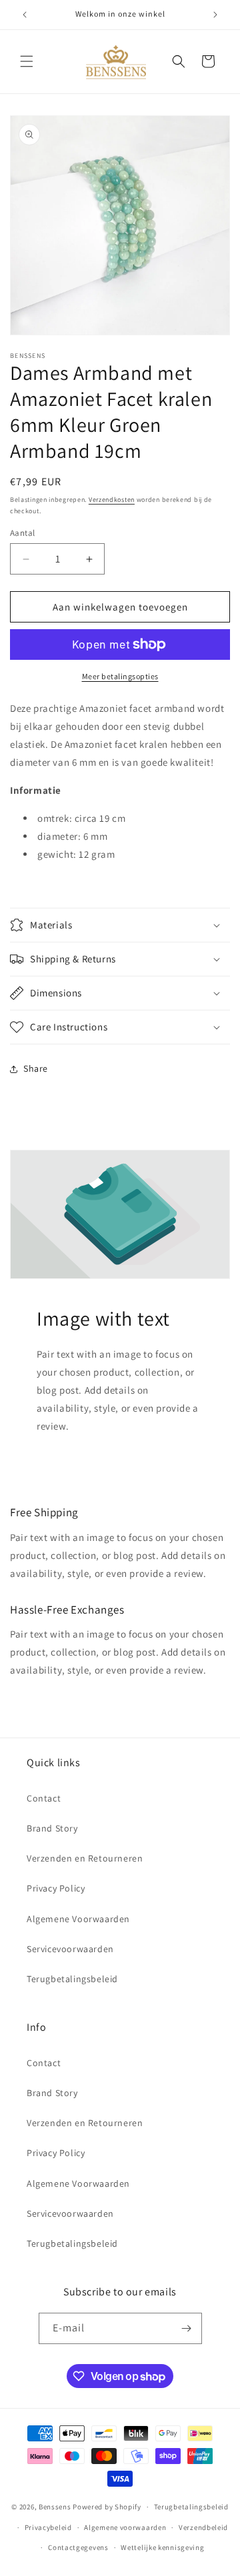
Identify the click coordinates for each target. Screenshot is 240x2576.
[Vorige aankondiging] (25, 15)
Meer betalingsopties (120, 676)
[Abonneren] (187, 2328)
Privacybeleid (48, 2527)
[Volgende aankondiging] (215, 15)
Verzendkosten (112, 500)
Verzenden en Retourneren (85, 1858)
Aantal (22, 533)
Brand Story (52, 1828)
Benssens (55, 2507)
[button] (27, 61)
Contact (44, 1798)
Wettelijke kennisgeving (162, 2547)
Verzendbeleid (203, 2527)
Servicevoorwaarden (70, 1949)
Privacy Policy (56, 1888)
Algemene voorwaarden (125, 2527)
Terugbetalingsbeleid (72, 1979)
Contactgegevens (78, 2547)
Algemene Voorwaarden (78, 1919)
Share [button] (36, 1068)
